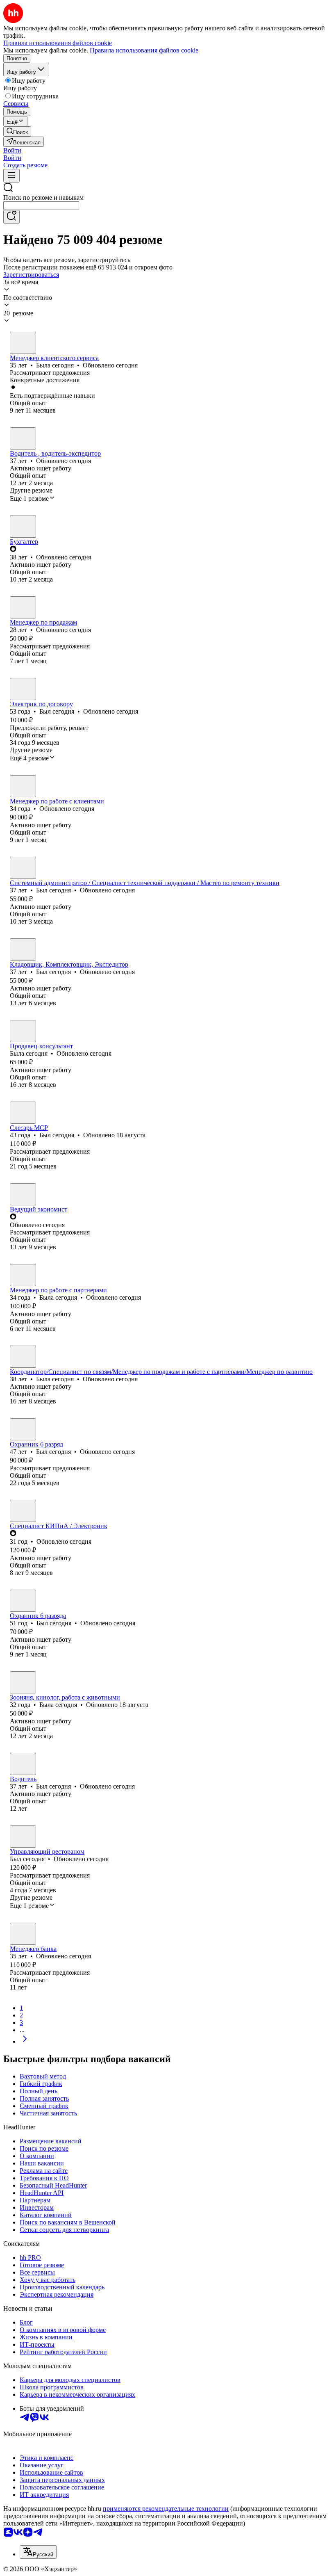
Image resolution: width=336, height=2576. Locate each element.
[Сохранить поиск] (11, 217)
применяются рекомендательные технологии (166, 2509)
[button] (12, 150)
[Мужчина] (23, 438)
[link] (17, 131)
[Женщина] (23, 343)
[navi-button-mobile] (11, 176)
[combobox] (41, 206)
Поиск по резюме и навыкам (43, 197)
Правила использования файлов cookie (144, 50)
